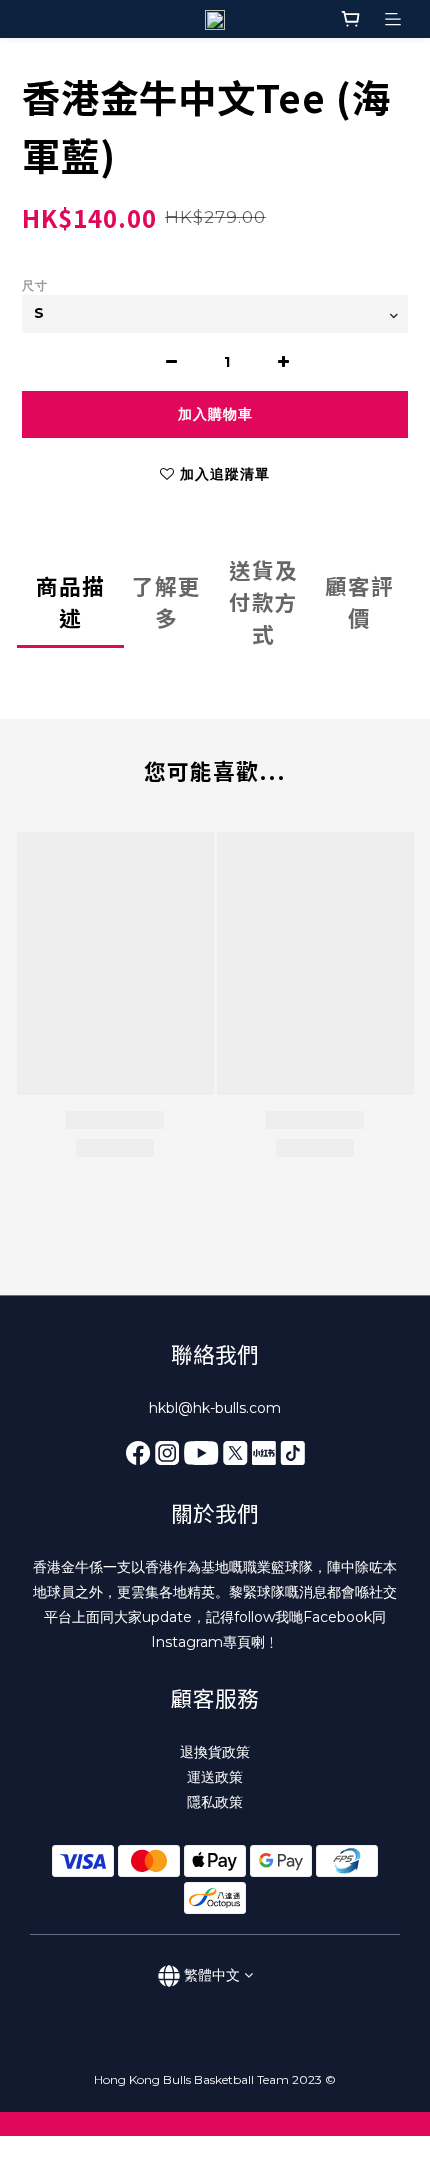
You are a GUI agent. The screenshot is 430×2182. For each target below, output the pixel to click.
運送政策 (215, 1777)
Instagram (187, 1642)
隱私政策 (215, 1802)
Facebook (337, 1617)
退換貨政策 (215, 1752)
